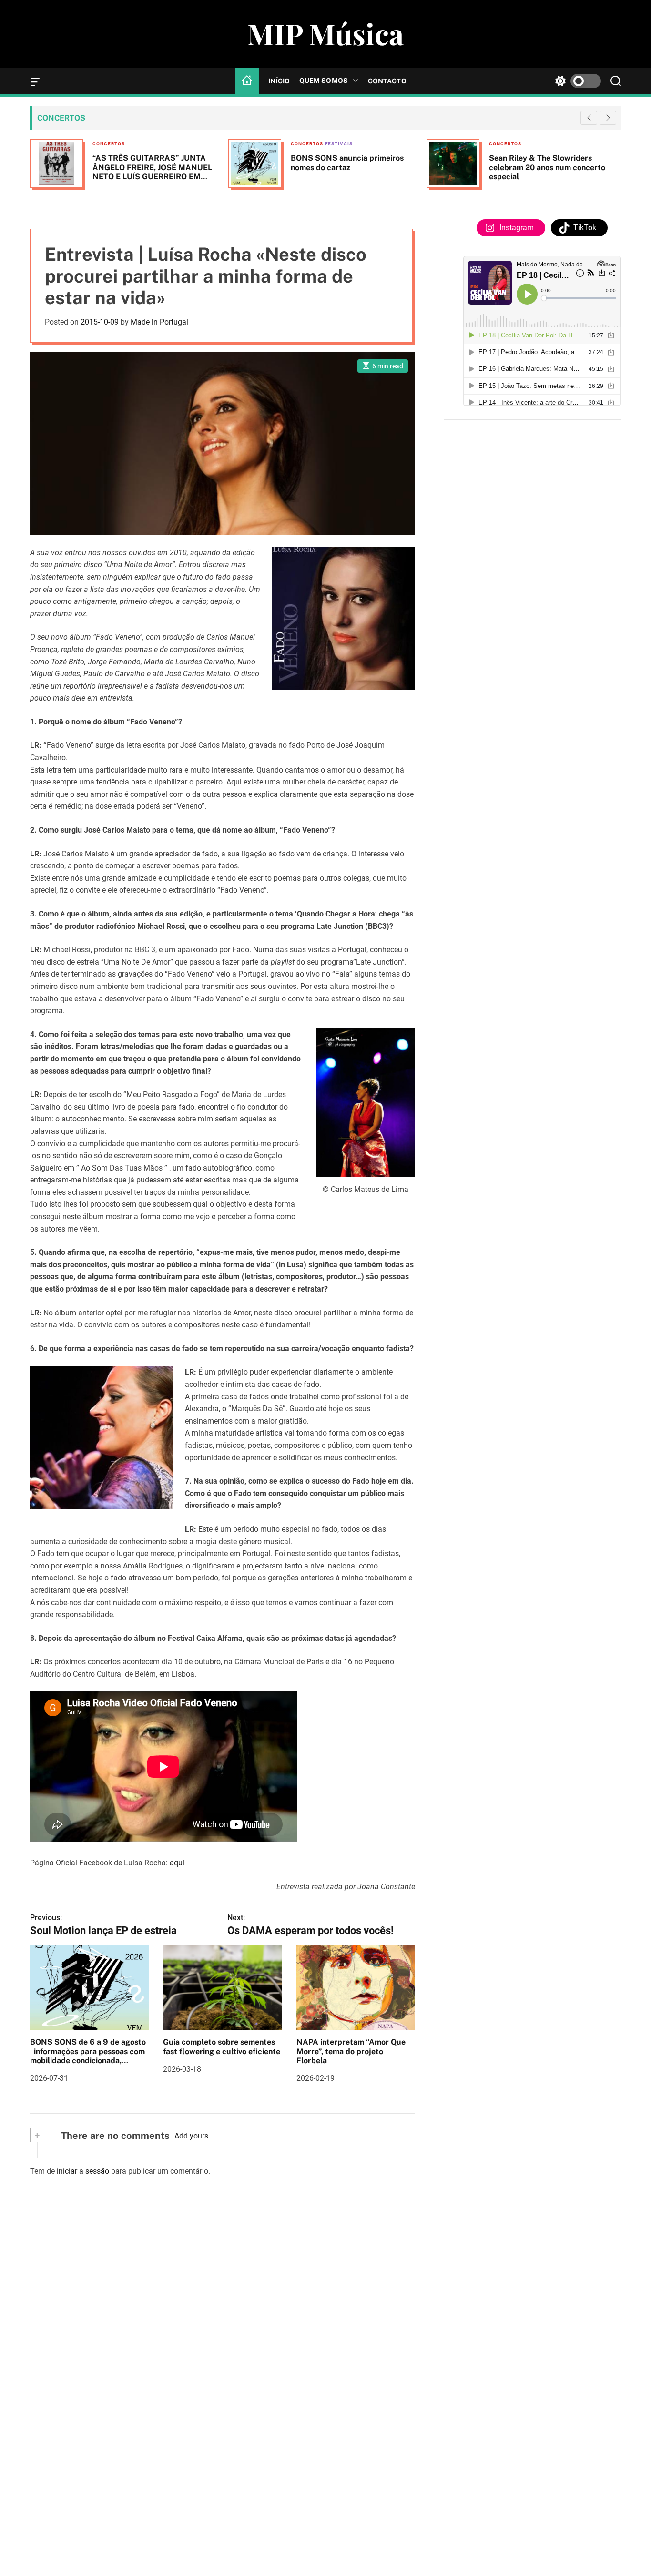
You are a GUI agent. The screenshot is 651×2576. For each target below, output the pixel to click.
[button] (608, 118)
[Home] (247, 81)
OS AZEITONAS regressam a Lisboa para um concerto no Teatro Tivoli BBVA (554, 167)
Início (279, 81)
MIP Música (325, 33)
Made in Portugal (159, 322)
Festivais (141, 144)
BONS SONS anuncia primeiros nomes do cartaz (149, 163)
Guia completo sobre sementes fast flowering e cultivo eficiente (222, 2047)
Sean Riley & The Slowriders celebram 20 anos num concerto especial (349, 167)
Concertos (109, 144)
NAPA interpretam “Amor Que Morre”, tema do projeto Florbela (351, 2051)
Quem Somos (324, 81)
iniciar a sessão (83, 2171)
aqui (177, 1863)
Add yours (191, 2136)
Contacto (387, 81)
